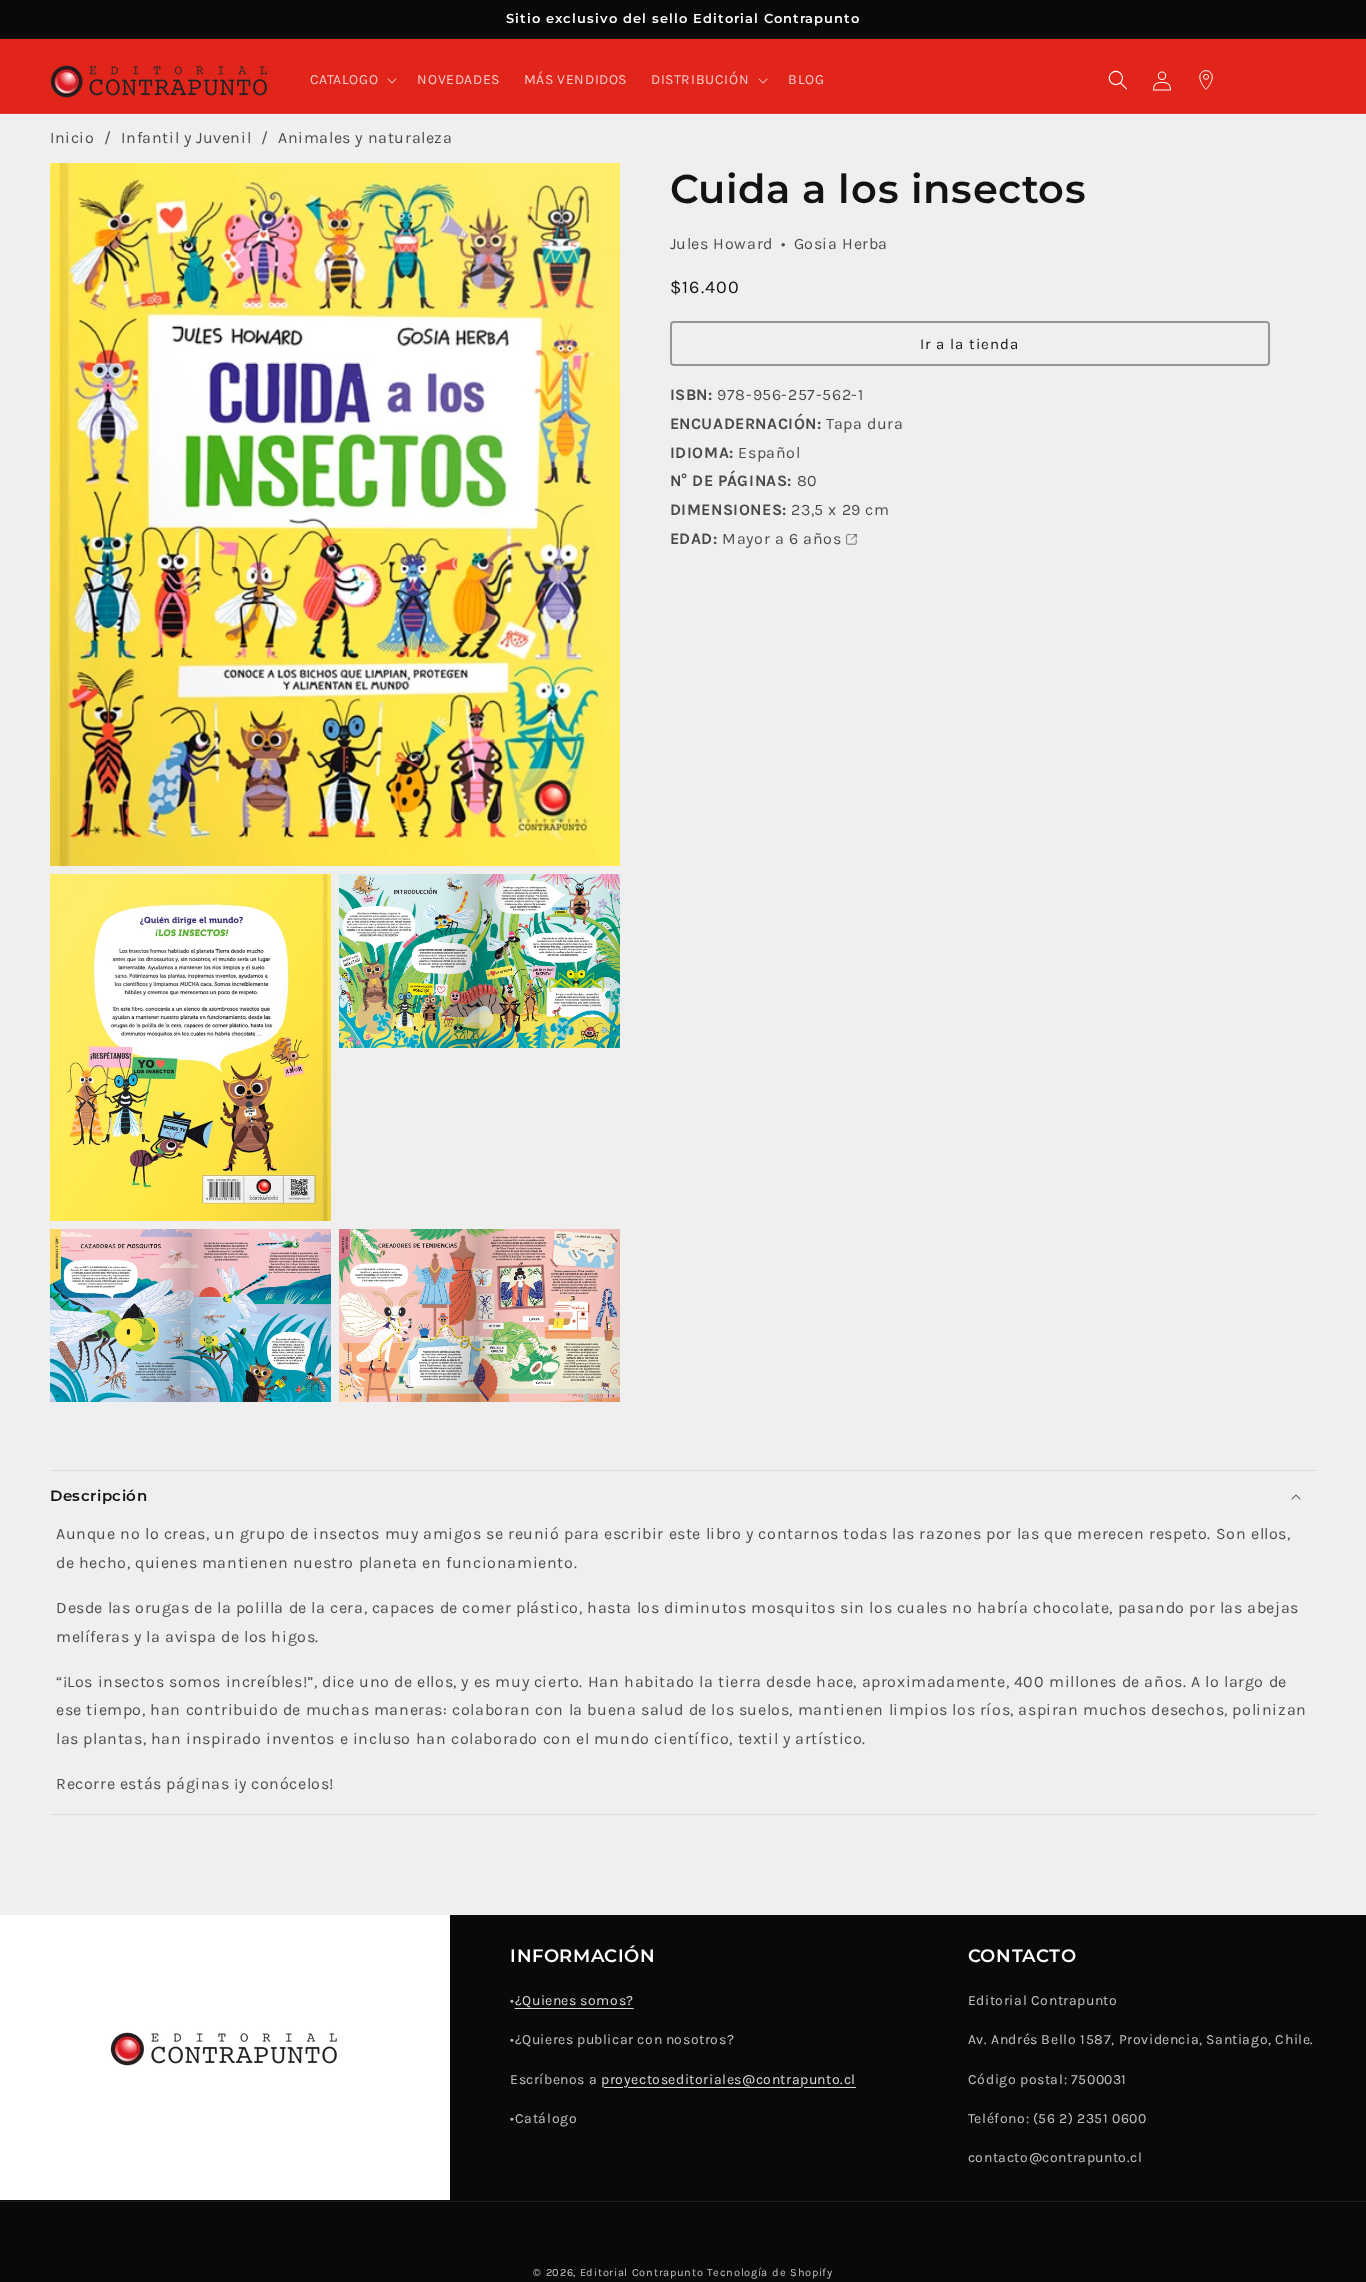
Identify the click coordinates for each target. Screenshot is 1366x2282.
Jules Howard (721, 243)
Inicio (72, 137)
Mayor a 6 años (781, 538)
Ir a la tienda (969, 343)
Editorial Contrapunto (642, 2272)
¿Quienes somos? (574, 2001)
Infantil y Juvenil (188, 137)
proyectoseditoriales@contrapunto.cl (728, 2079)
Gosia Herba (841, 243)
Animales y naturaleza (365, 137)
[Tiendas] (1206, 80)
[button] (352, 80)
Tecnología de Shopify (770, 2272)
